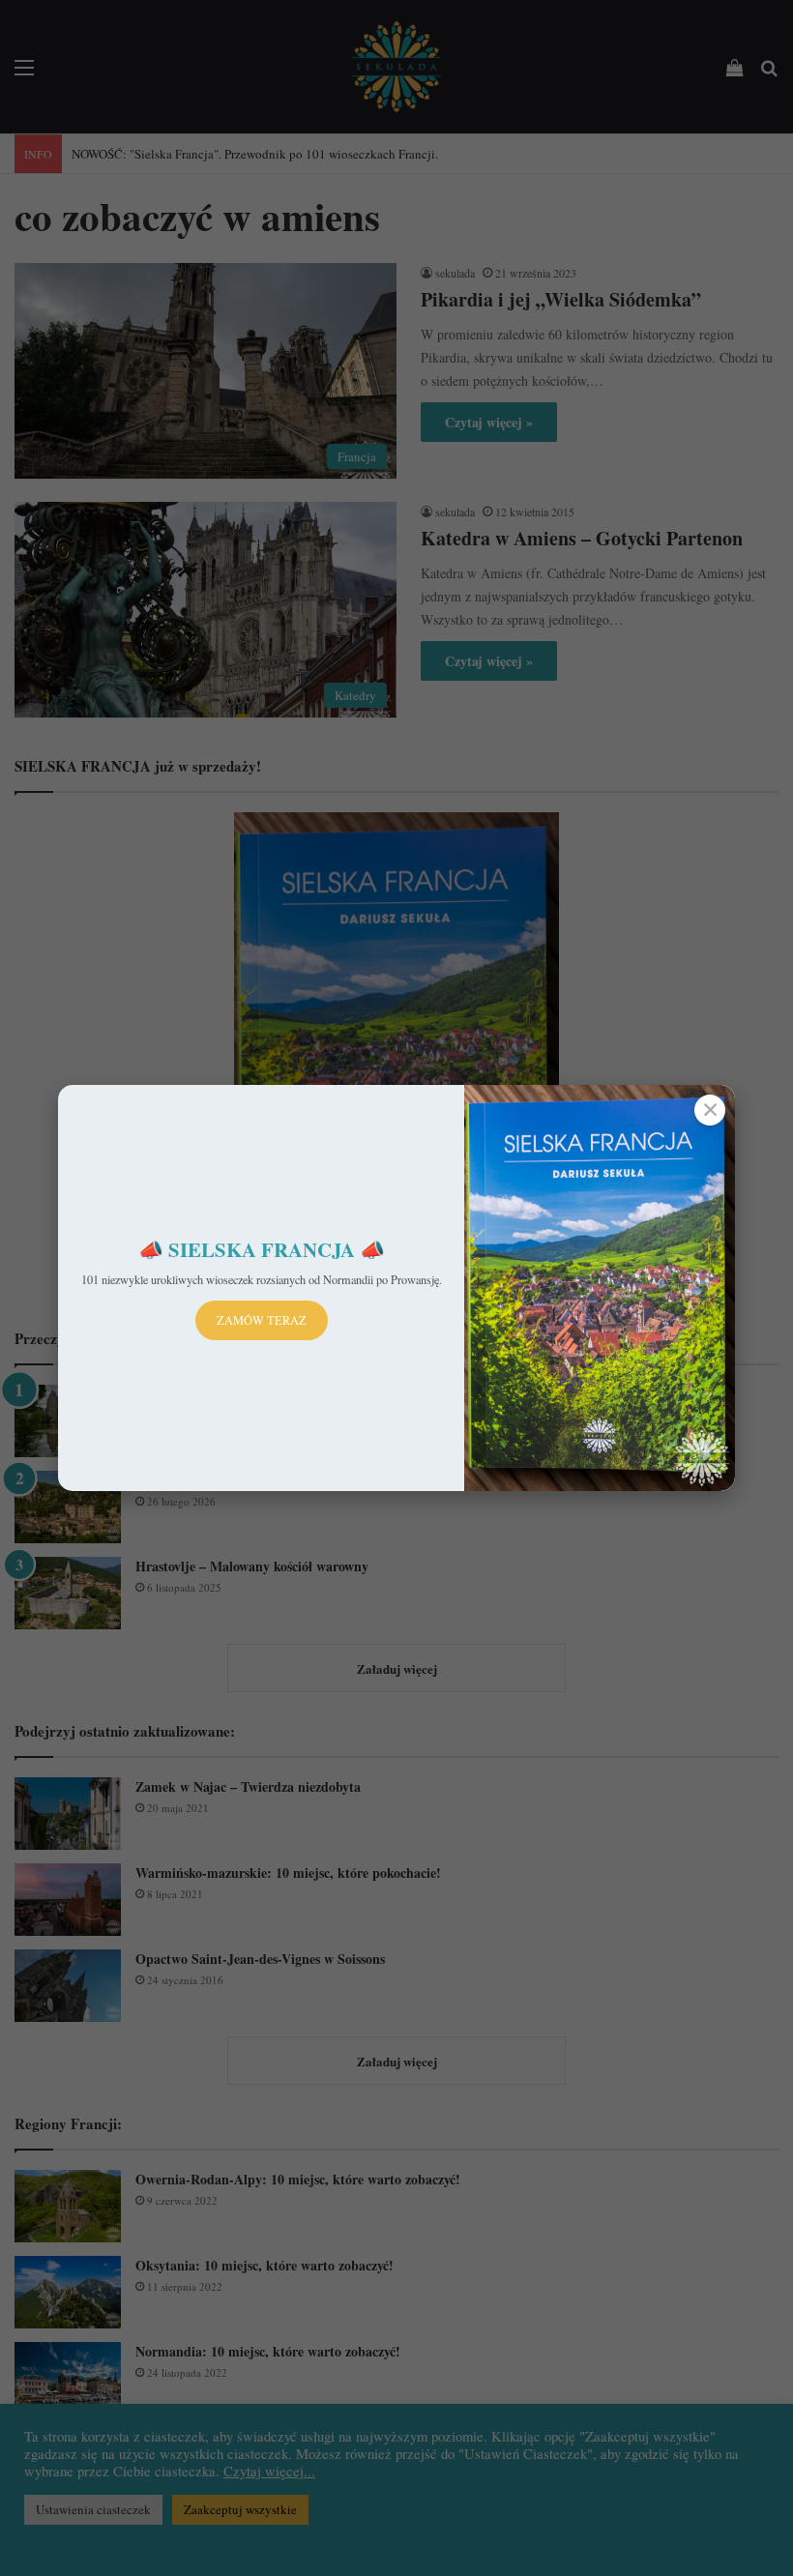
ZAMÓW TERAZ (262, 1320)
